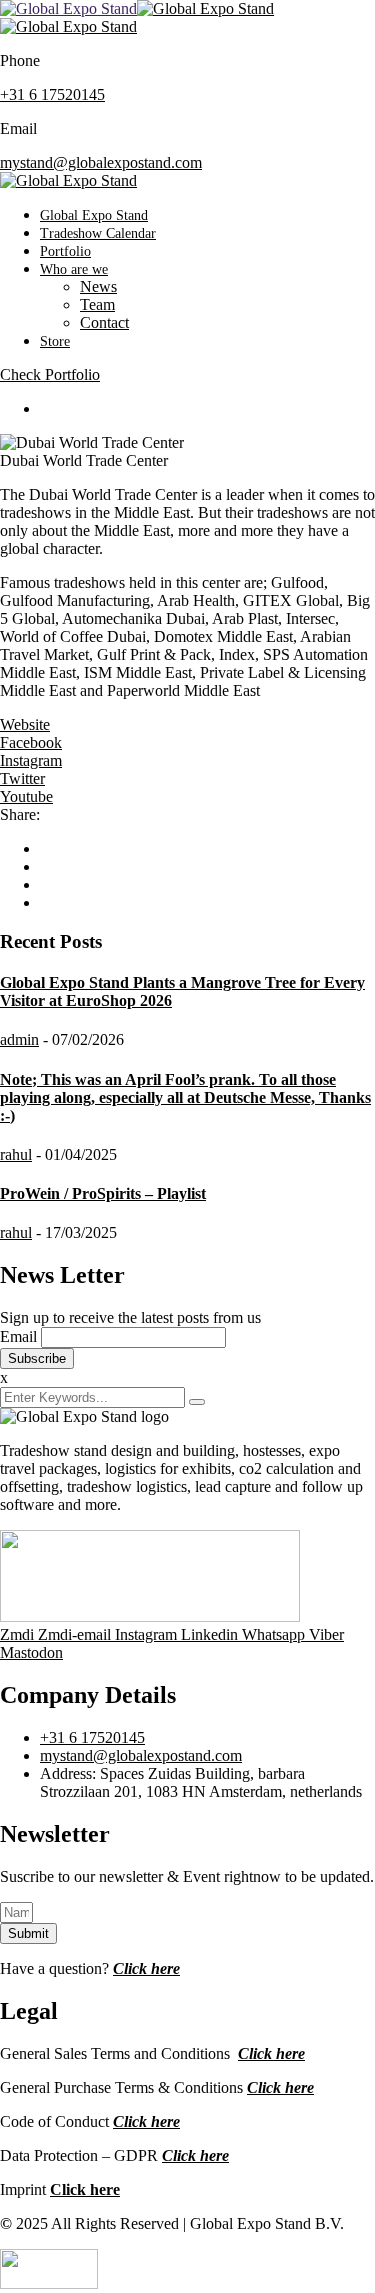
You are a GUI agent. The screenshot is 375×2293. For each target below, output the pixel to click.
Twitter (22, 778)
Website (25, 724)
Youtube (26, 796)
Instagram (31, 760)
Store (55, 341)
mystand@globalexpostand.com (101, 162)
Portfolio (65, 251)
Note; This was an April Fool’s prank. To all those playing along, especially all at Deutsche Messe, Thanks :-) (185, 1097)
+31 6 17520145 (52, 94)
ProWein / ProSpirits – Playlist (103, 1193)
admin (19, 1039)
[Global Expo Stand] (68, 8)
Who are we (74, 269)
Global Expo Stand (94, 215)
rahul (16, 1154)
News (98, 286)
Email (18, 1336)
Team (97, 304)
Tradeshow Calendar (98, 233)
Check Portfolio (50, 374)
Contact (104, 322)
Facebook (31, 742)
